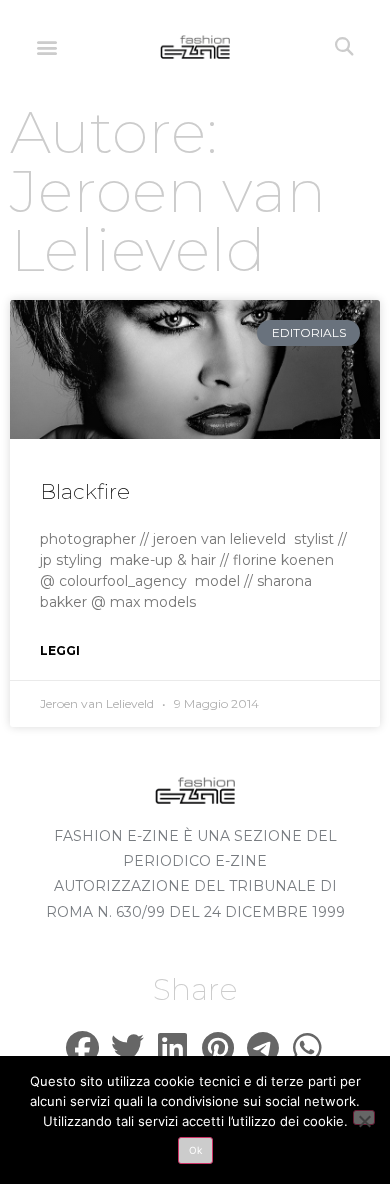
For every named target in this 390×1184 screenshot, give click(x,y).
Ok (195, 1150)
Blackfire (85, 491)
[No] (364, 1117)
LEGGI (60, 650)
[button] (46, 46)
